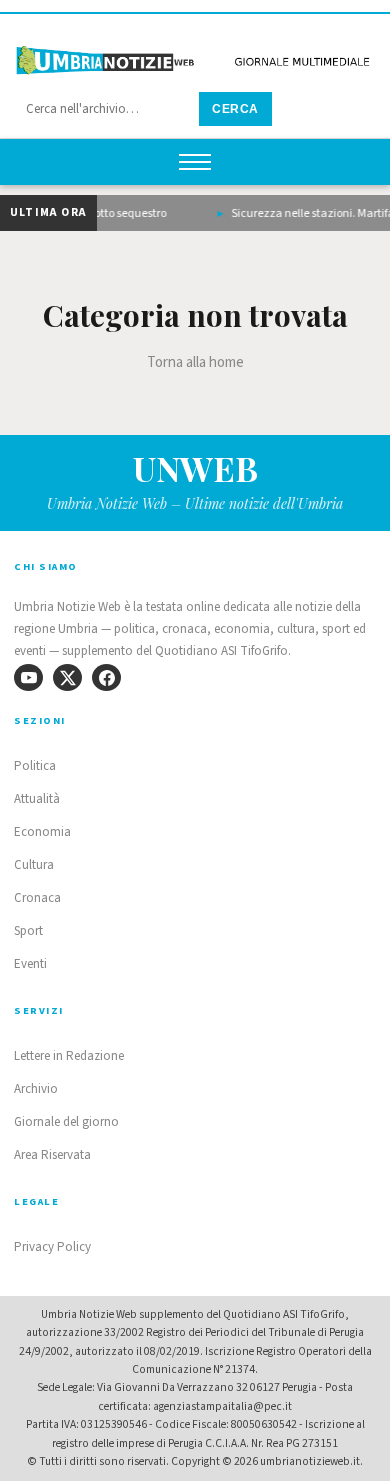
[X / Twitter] (67, 677)
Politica (35, 766)
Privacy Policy (52, 1247)
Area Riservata (52, 1155)
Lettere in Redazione (69, 1056)
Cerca (235, 109)
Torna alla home (195, 362)
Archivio (36, 1089)
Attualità (37, 799)
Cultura (34, 865)
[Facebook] (106, 677)
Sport (28, 931)
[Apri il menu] (195, 162)
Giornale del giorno (66, 1122)
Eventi (30, 964)
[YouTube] (28, 677)
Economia (42, 832)
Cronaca (37, 898)
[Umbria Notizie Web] (195, 53)
